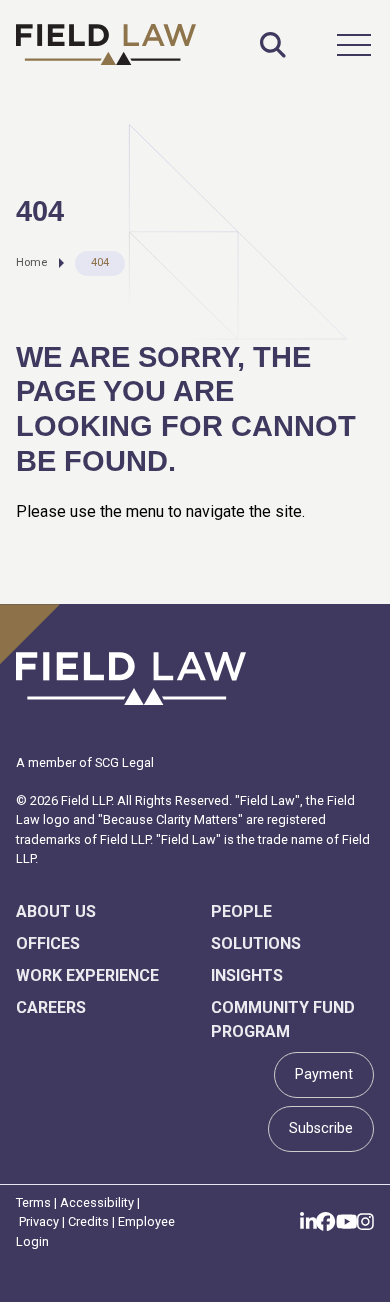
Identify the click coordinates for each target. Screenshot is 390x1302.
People (241, 911)
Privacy (39, 1221)
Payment (324, 1074)
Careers (51, 1007)
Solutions (256, 943)
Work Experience (87, 975)
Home (31, 262)
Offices (48, 943)
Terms (33, 1202)
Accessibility (97, 1202)
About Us (56, 911)
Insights (247, 975)
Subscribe (321, 1128)
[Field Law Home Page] (106, 44)
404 (100, 262)
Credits (88, 1221)
